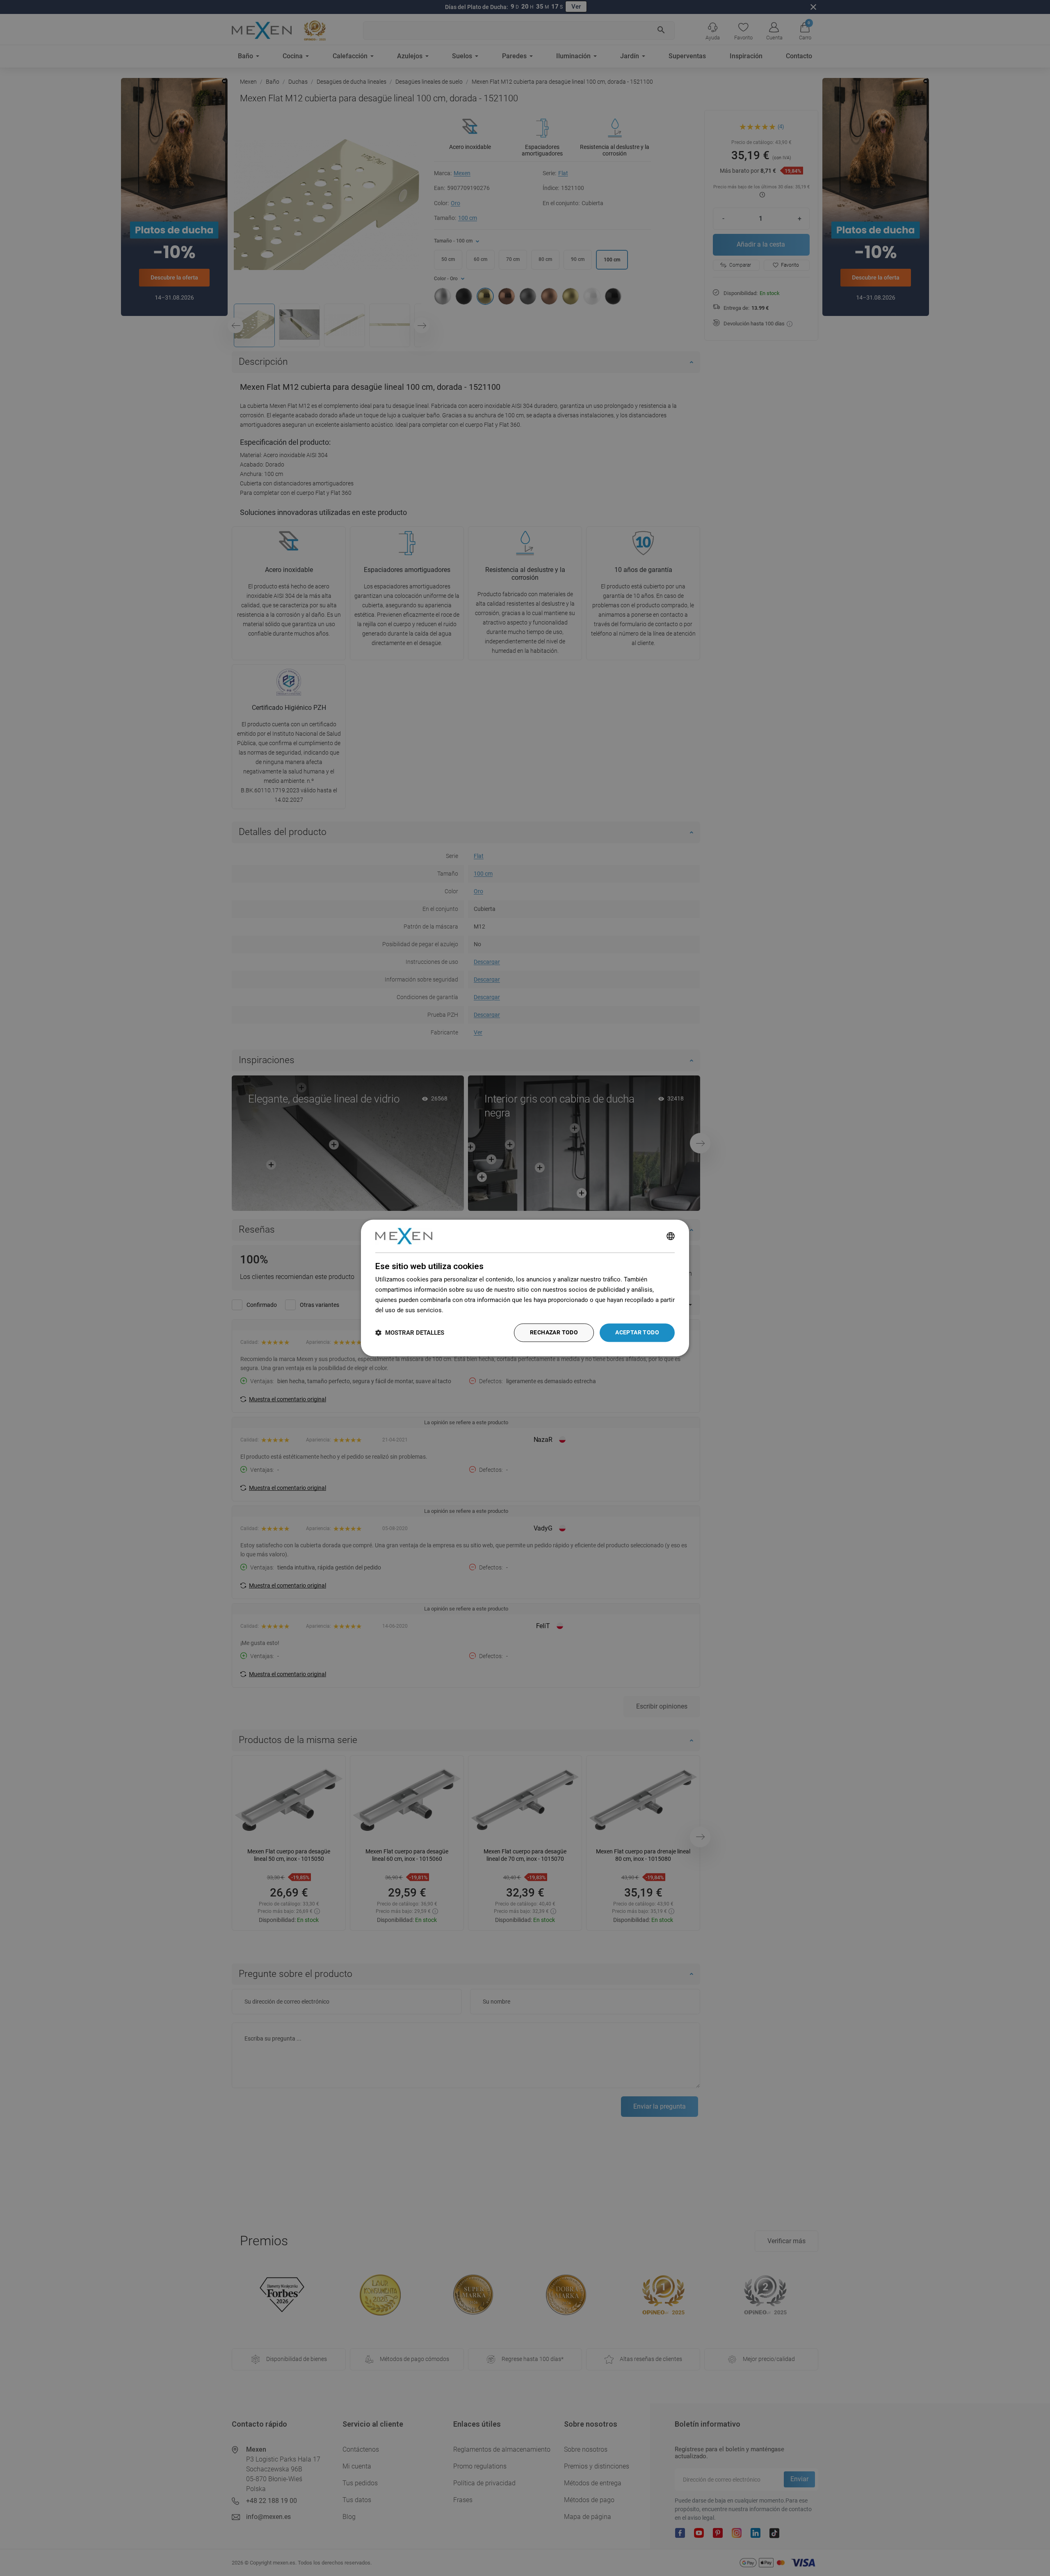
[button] (410, 1333)
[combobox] (671, 1236)
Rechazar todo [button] (554, 1333)
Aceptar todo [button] (637, 1333)
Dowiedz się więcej (471, 1310)
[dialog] (525, 1288)
